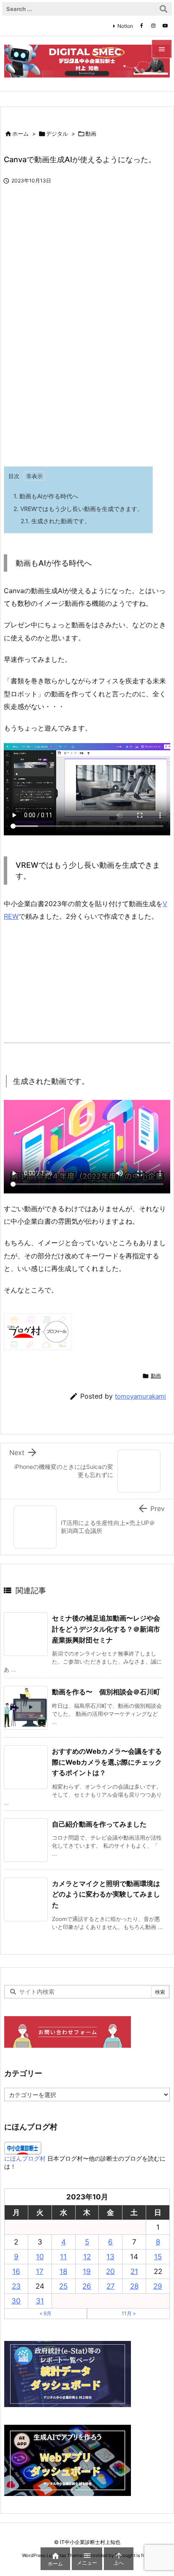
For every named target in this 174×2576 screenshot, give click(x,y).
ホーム (20, 134)
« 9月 (46, 2313)
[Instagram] (153, 26)
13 (110, 2257)
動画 (91, 134)
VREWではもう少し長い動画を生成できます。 (78, 509)
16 (16, 2271)
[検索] (163, 9)
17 (40, 2271)
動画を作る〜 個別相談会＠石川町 (106, 1692)
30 (16, 2301)
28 (134, 2286)
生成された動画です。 (56, 521)
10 (40, 2257)
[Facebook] (141, 26)
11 (63, 2257)
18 (63, 2271)
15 (158, 2257)
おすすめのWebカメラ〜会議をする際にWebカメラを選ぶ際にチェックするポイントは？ (107, 1762)
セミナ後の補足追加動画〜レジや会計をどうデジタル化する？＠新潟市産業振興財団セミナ (106, 1629)
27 (111, 2286)
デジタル (57, 134)
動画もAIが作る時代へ (46, 496)
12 (87, 2257)
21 (134, 2271)
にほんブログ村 (25, 2158)
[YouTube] (165, 26)
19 (87, 2271)
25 (63, 2286)
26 (87, 2286)
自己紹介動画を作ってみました (99, 1824)
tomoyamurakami (140, 1396)
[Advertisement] (75, 395)
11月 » (129, 2313)
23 (16, 2286)
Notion (125, 26)
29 (158, 2286)
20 (110, 2271)
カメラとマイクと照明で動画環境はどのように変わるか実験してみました (106, 1894)
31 (40, 2301)
